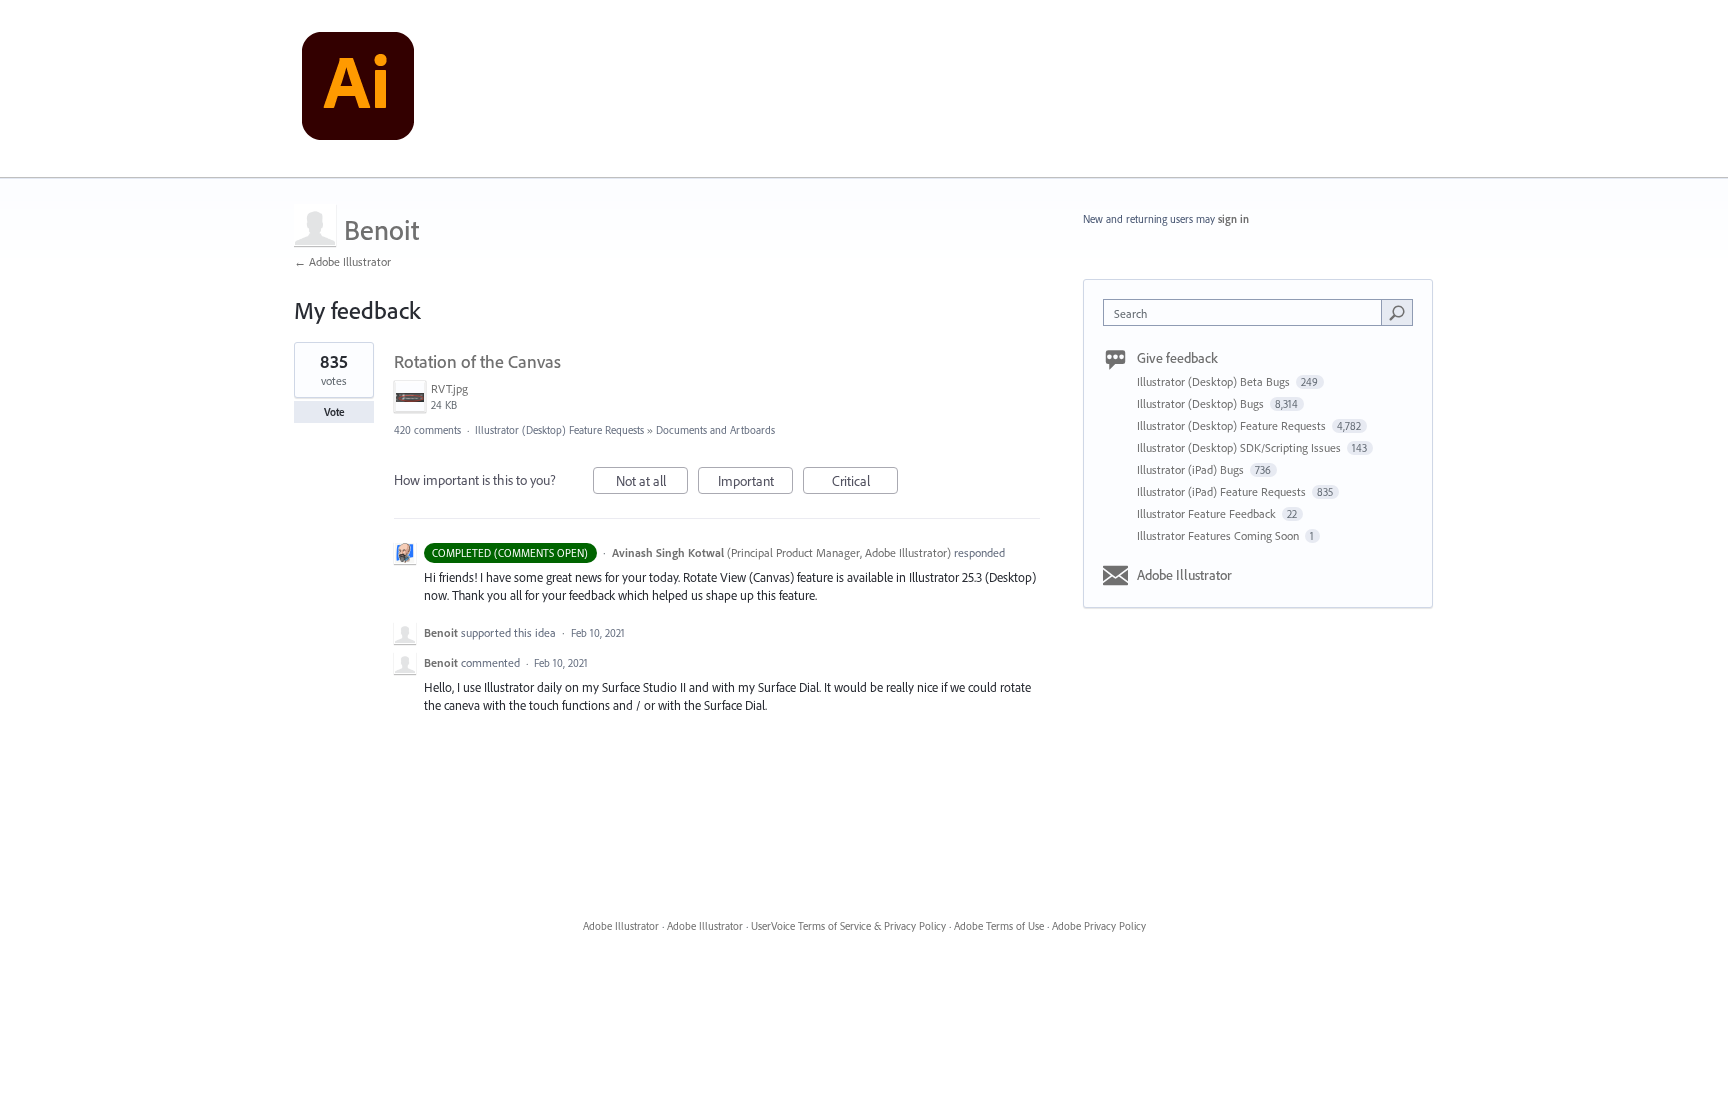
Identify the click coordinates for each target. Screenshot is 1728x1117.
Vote (334, 412)
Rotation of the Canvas (477, 361)
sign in (1233, 219)
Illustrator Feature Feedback (1208, 513)
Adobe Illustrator (1184, 575)
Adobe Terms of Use (999, 926)
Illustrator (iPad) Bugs (1192, 469)
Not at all (652, 483)
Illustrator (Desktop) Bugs (1202, 403)
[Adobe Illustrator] (358, 89)
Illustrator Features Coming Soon (1219, 535)
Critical (865, 483)
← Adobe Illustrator (342, 261)
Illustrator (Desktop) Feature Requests (559, 430)
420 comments (427, 430)
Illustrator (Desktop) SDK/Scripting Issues (1240, 447)
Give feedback (1177, 358)
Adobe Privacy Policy (1099, 926)
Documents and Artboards (715, 430)
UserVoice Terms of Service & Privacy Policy (848, 926)
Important (755, 483)
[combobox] (1247, 312)
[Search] (1397, 312)
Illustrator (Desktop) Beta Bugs (1215, 381)
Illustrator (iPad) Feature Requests (1223, 491)
